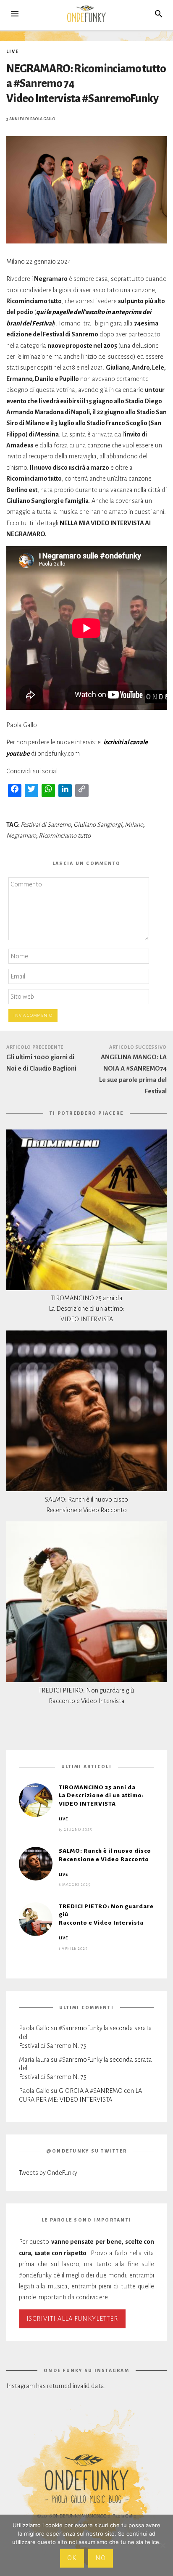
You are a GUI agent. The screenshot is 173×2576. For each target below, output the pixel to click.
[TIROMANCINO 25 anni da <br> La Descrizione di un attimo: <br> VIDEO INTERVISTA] (86, 1210)
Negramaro (21, 836)
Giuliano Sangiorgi (98, 825)
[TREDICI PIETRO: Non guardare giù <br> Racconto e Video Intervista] (86, 1602)
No (101, 2558)
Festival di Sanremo (46, 825)
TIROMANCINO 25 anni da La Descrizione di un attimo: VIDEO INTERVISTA (87, 1309)
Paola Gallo (43, 119)
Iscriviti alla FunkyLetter (72, 2319)
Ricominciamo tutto (65, 836)
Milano (134, 825)
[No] (163, 2545)
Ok (72, 2558)
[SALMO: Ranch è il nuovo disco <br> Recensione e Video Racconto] (86, 1411)
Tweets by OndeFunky (48, 2173)
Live (12, 51)
